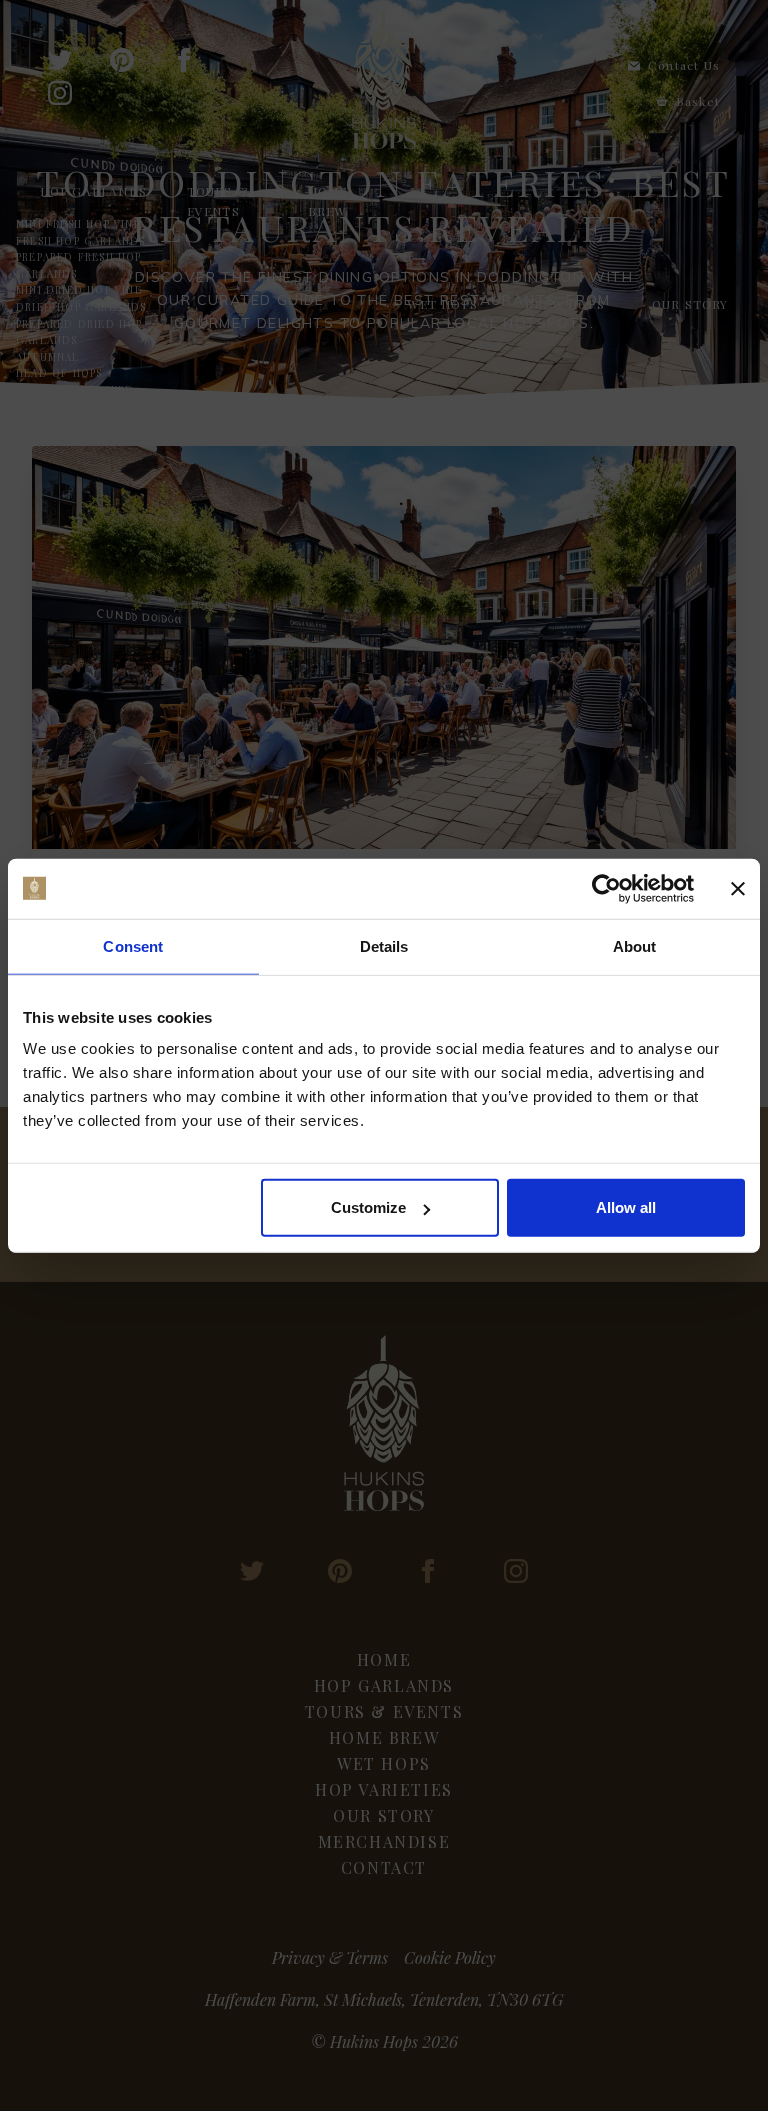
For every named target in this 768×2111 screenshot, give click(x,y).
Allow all (626, 1207)
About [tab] (635, 945)
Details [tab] (384, 945)
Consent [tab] (133, 945)
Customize (368, 1207)
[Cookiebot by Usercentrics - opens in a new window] (606, 888)
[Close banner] (738, 888)
